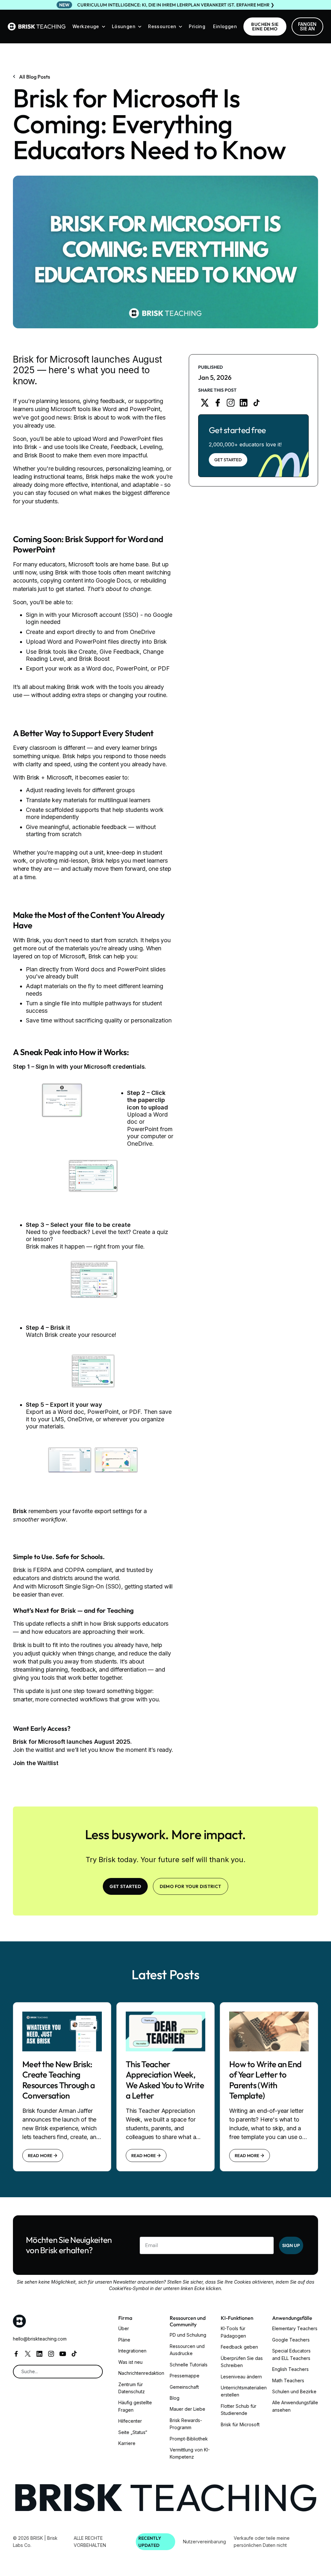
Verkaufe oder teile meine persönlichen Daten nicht (262, 2542)
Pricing (197, 26)
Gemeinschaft (184, 2387)
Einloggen (225, 26)
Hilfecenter (130, 2421)
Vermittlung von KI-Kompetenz (190, 2453)
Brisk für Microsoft (240, 2424)
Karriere (127, 2443)
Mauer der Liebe (187, 2409)
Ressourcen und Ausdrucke (187, 2350)
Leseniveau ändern (241, 2377)
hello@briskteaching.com (40, 2339)
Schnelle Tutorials (189, 2365)
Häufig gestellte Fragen (135, 2406)
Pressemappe (185, 2376)
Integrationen (132, 2351)
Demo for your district (191, 1886)
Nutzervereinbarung (204, 2542)
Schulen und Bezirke (294, 2391)
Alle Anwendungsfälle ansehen (295, 2406)
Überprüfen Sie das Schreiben (242, 2362)
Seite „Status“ (133, 2432)
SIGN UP (291, 2245)
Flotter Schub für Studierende (239, 2410)
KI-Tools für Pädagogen (233, 2332)
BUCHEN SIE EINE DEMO (265, 27)
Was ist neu (130, 2362)
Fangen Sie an (307, 26)
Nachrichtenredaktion (141, 2373)
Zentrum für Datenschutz (132, 2388)
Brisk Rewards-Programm (186, 2424)
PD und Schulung (188, 2335)
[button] (89, 27)
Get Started (228, 460)
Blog (175, 2398)
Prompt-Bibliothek (189, 2439)
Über (124, 2328)
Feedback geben (239, 2347)
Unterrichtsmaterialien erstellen (244, 2391)
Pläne (124, 2340)
